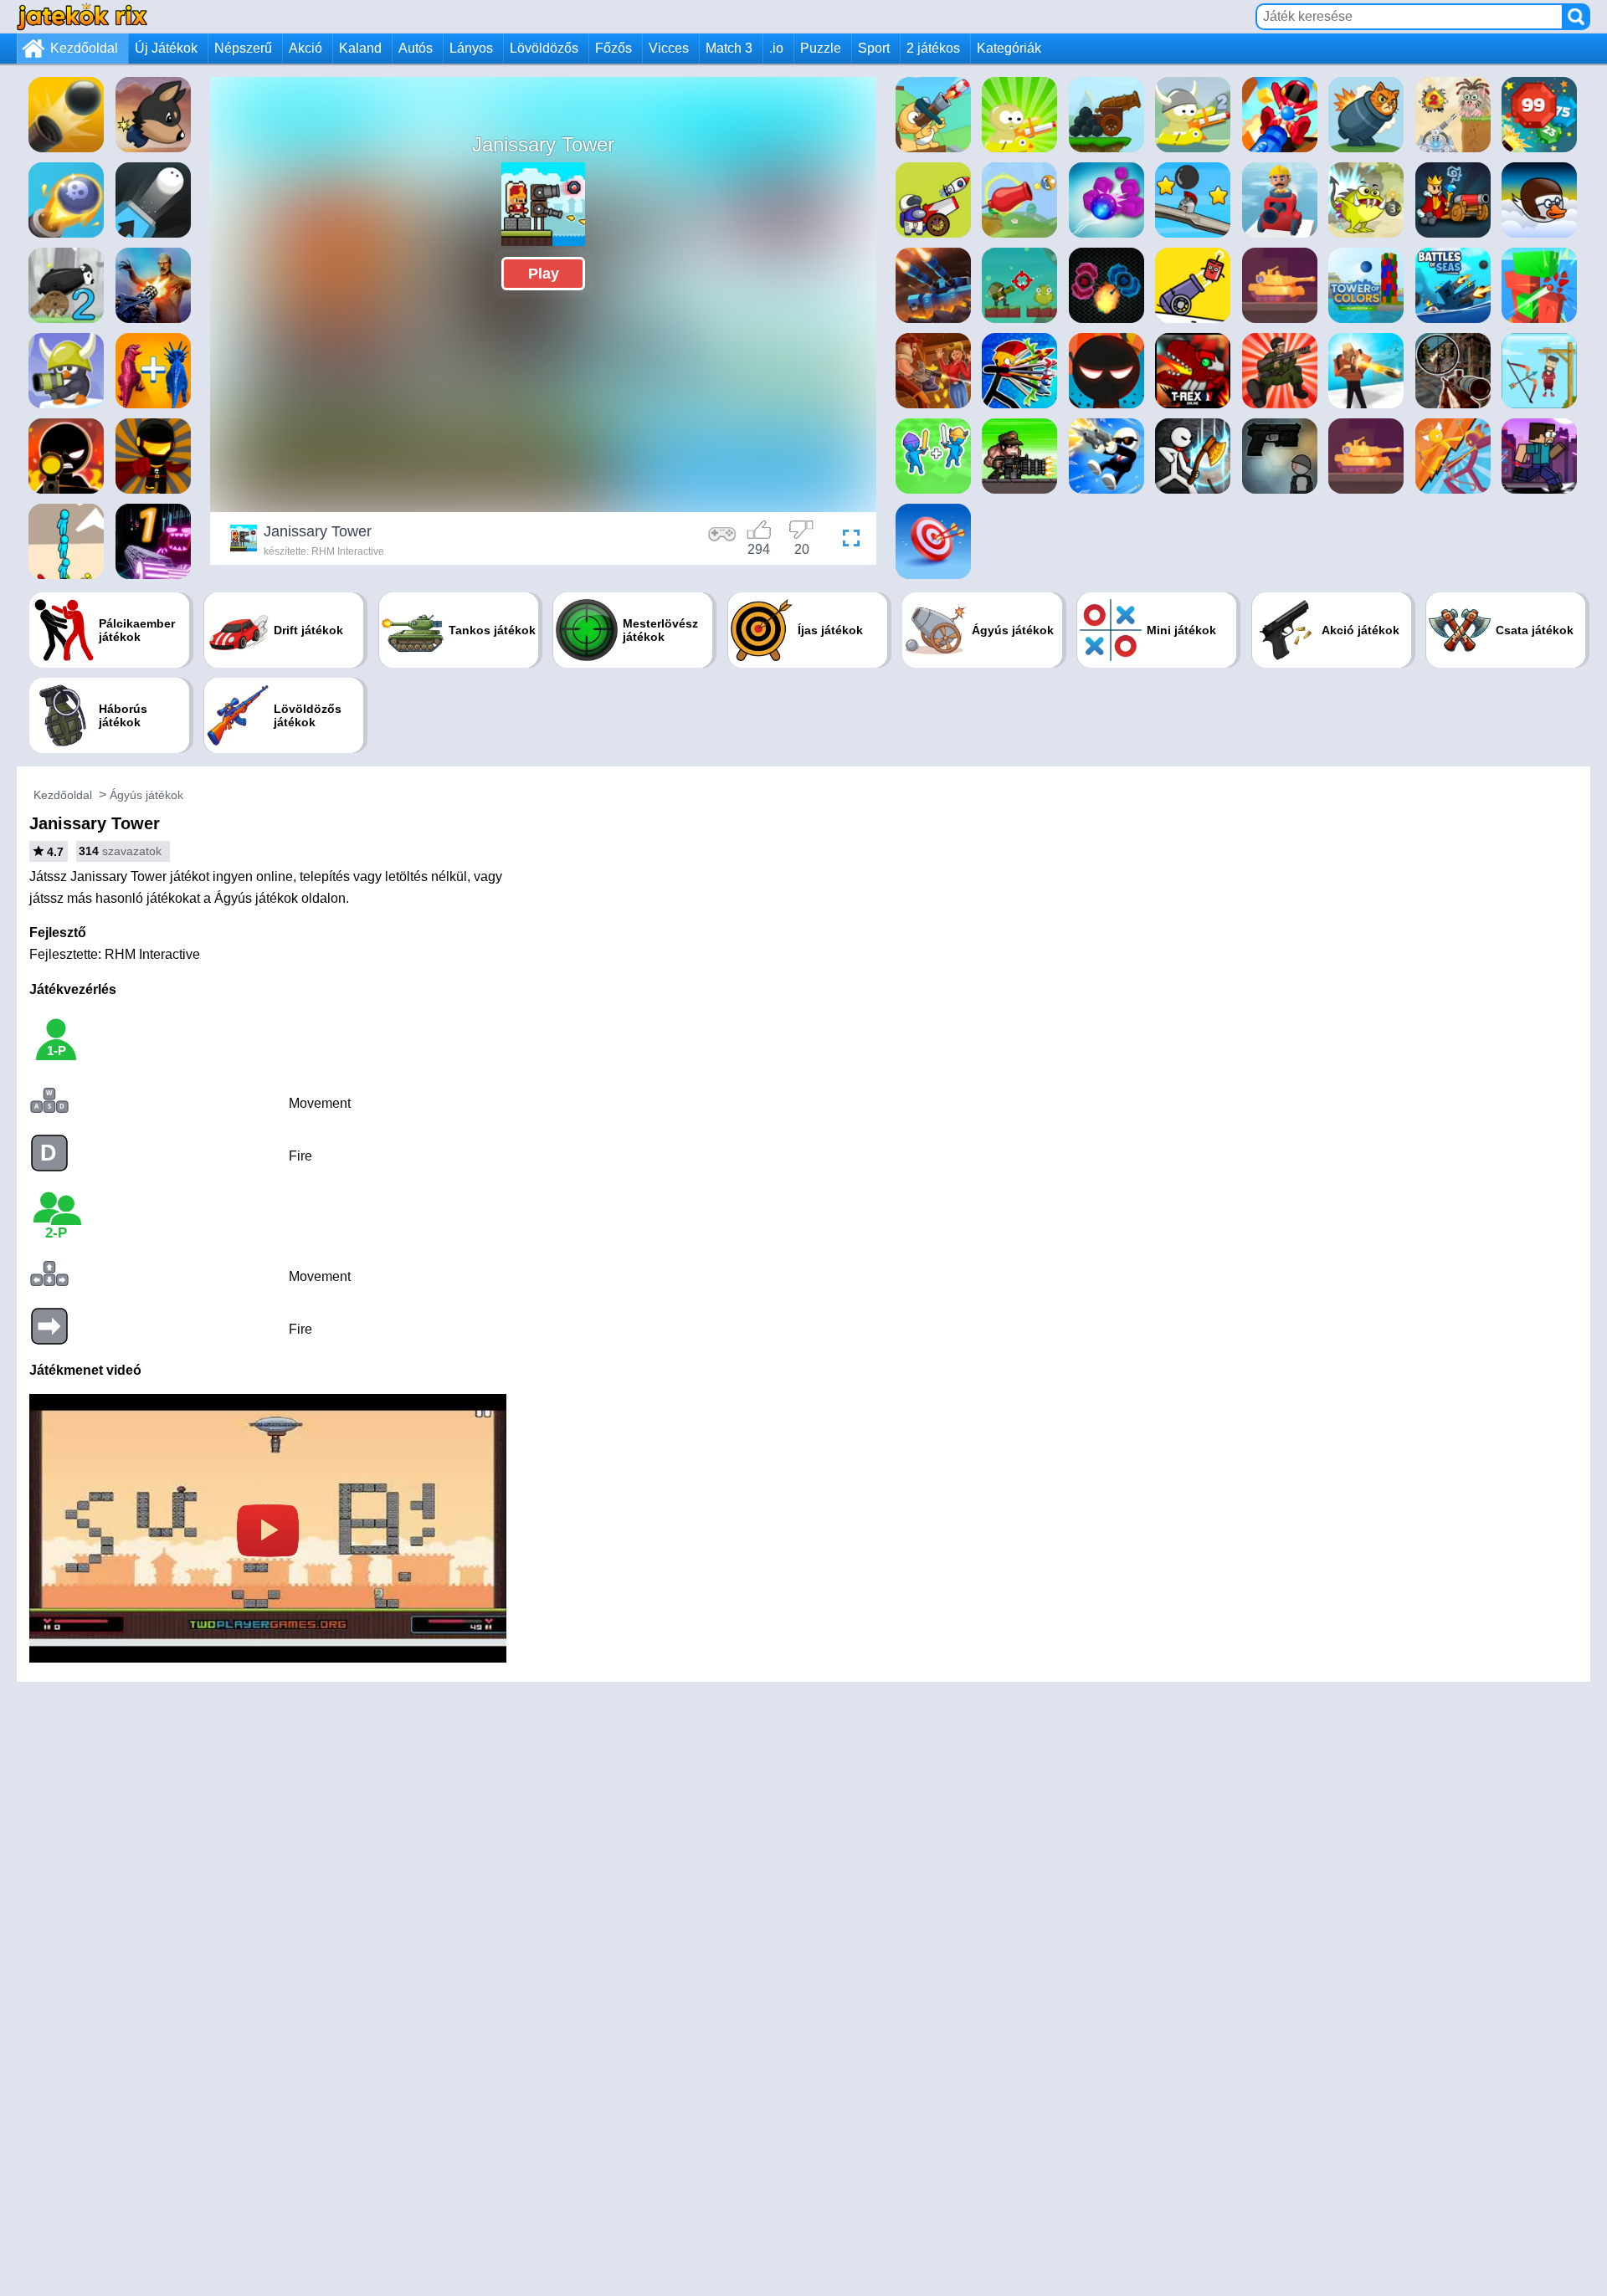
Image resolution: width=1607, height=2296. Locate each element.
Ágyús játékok (146, 795)
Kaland (360, 48)
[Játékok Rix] (82, 16)
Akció (305, 48)
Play (544, 274)
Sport (874, 48)
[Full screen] (847, 541)
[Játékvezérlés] (722, 541)
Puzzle (821, 48)
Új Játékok (166, 48)
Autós (416, 48)
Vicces (669, 48)
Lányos (471, 48)
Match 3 (729, 48)
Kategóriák (1009, 48)
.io (776, 48)
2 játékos (933, 48)
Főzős (614, 48)
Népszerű (243, 48)
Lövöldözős (544, 48)
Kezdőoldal (84, 48)
